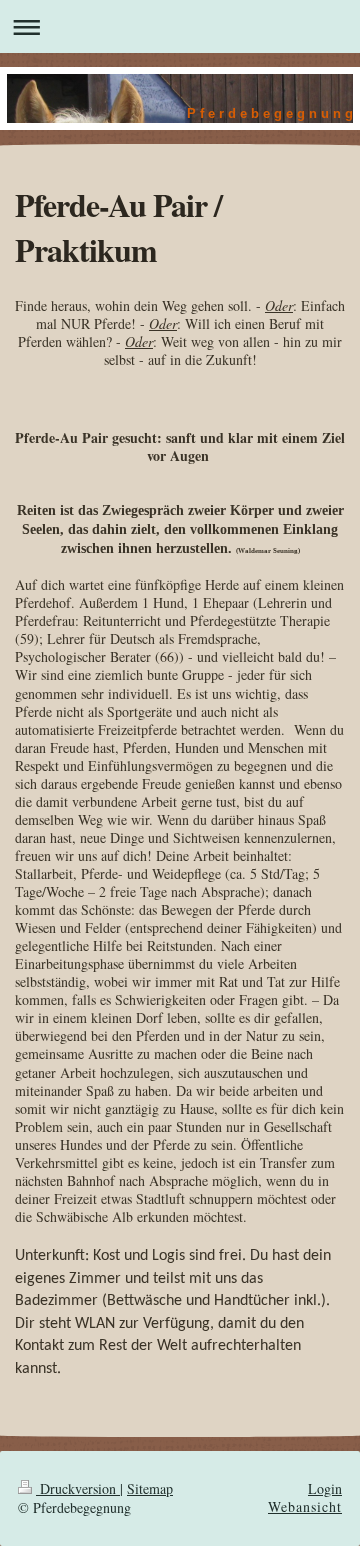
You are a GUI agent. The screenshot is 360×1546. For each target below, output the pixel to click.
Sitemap (150, 1488)
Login (325, 1488)
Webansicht (305, 1506)
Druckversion (78, 1488)
